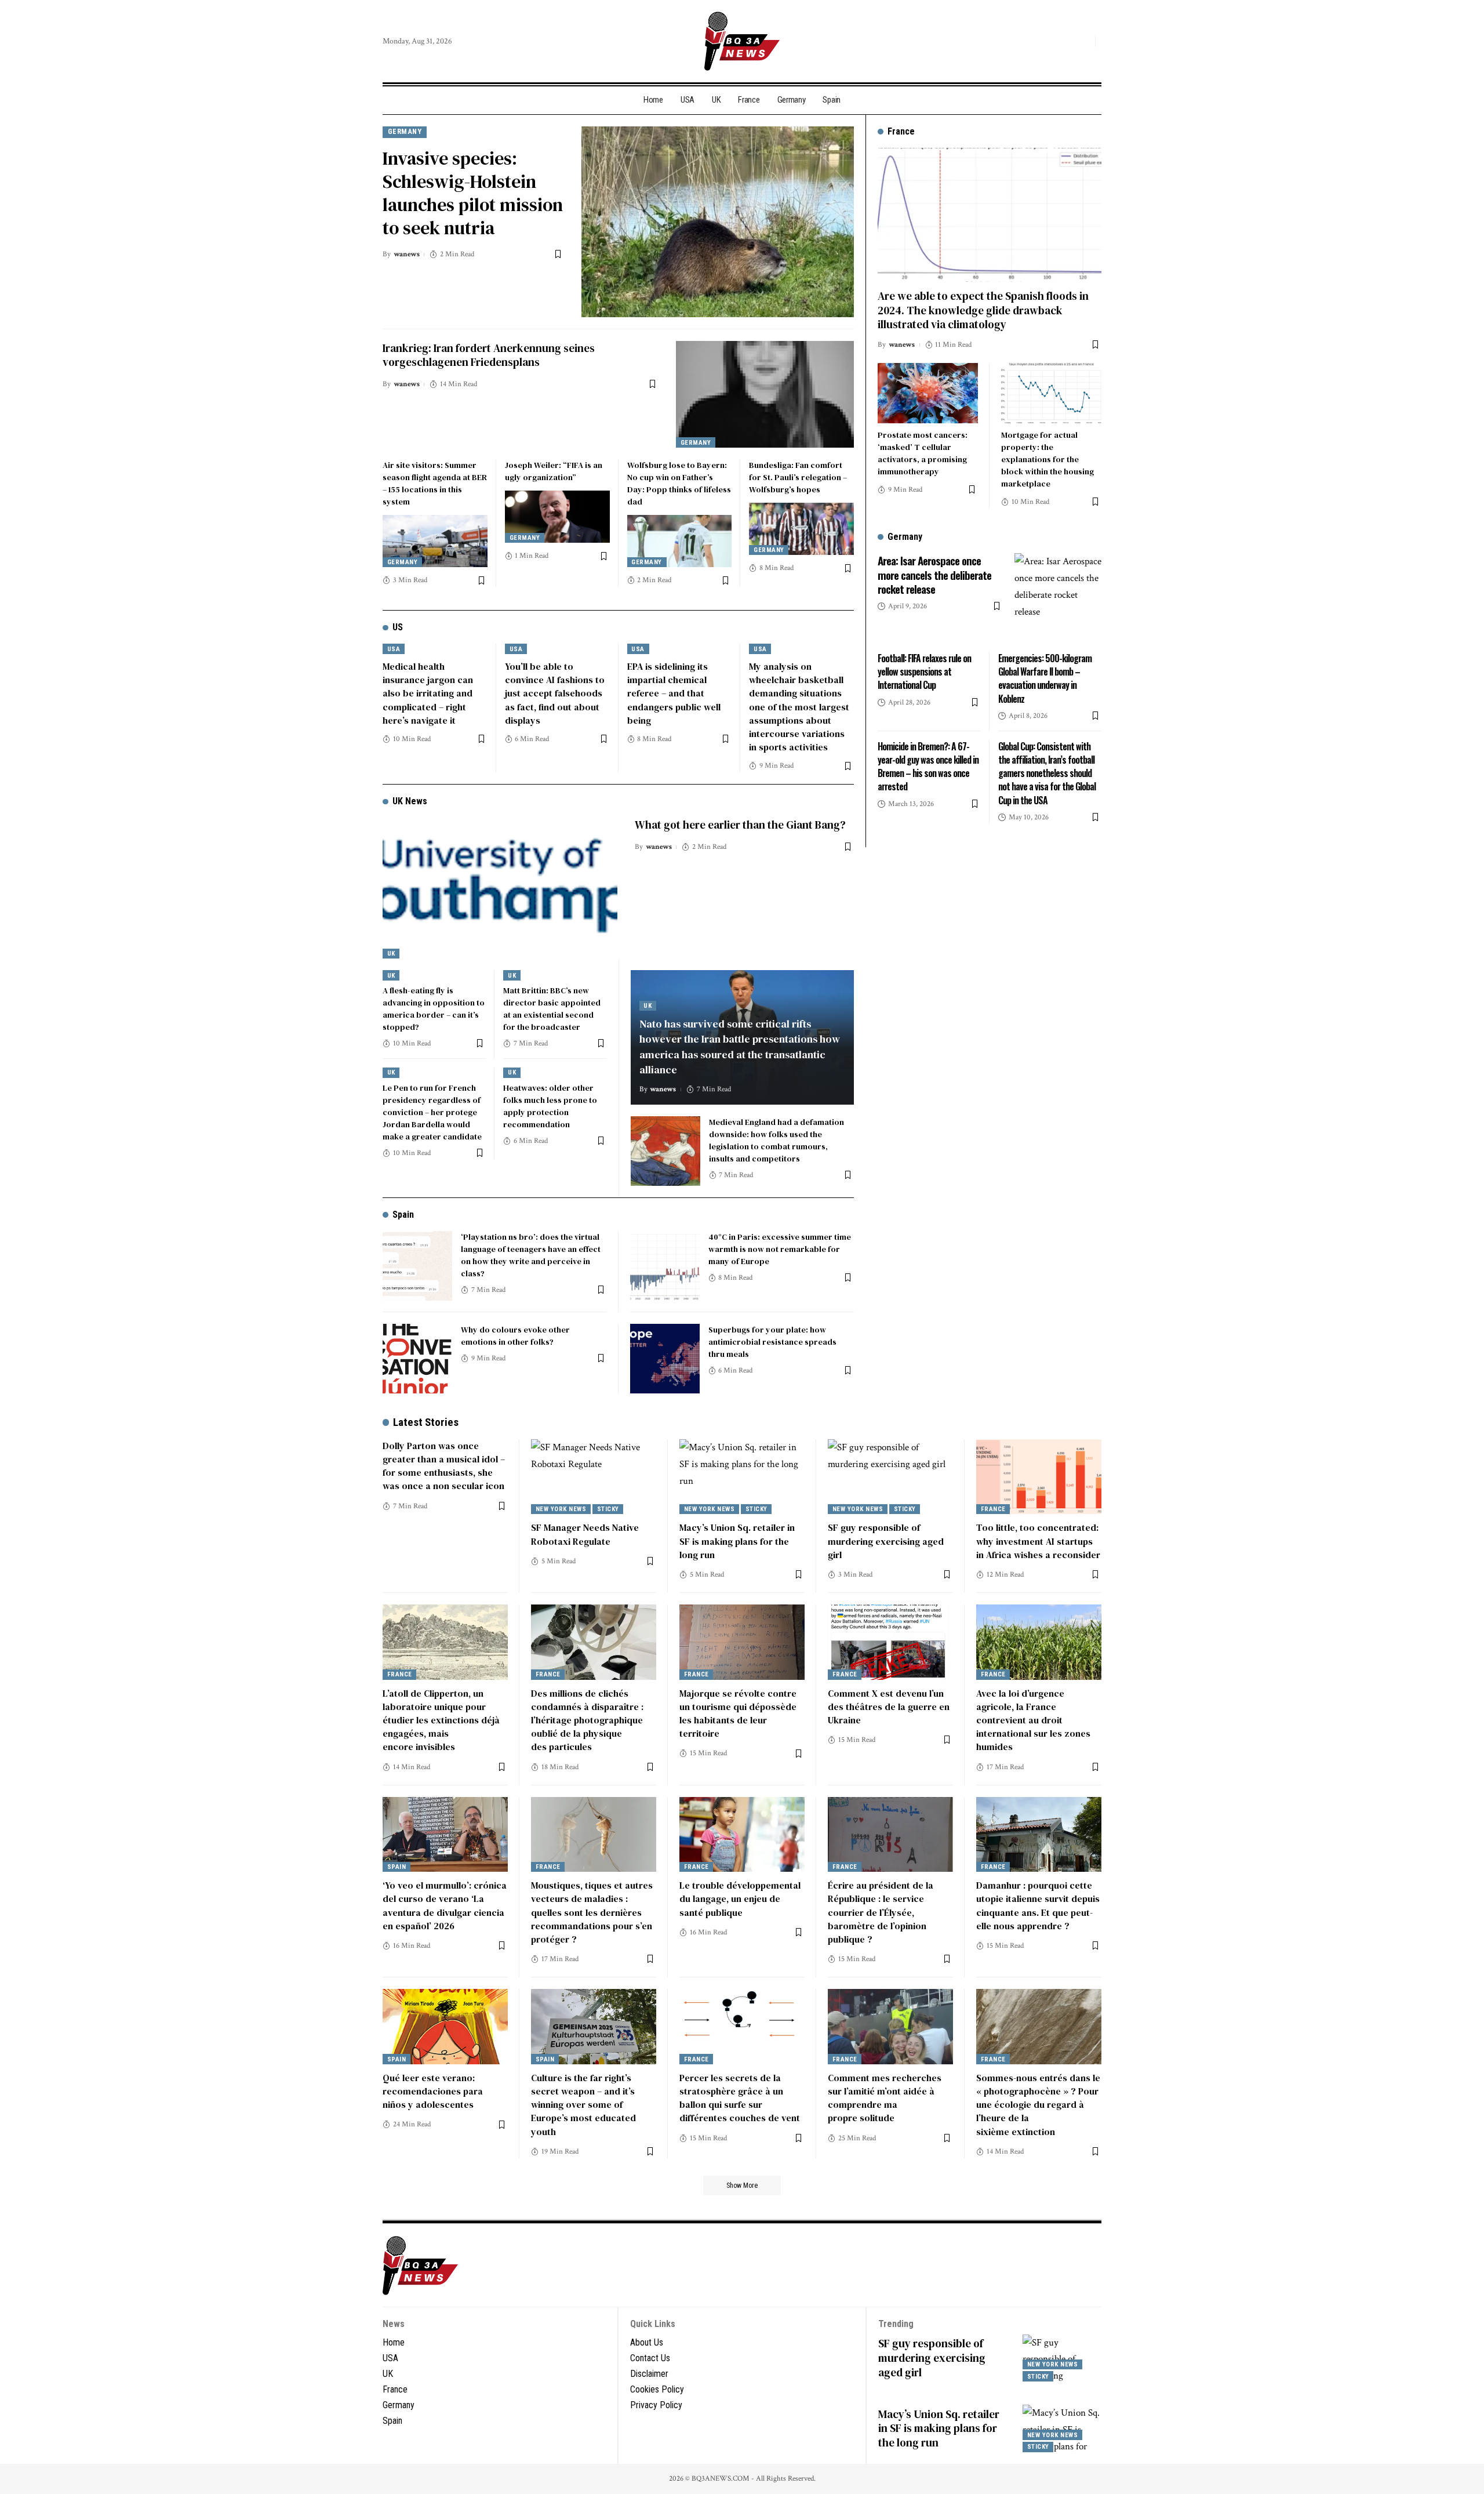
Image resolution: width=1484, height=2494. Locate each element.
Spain (403, 1215)
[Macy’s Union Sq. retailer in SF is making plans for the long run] (742, 1477)
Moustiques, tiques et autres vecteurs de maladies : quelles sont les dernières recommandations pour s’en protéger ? (592, 1912)
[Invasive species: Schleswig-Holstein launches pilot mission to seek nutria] (718, 222)
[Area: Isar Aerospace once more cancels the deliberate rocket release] (1058, 597)
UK (391, 954)
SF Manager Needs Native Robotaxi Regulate (585, 1534)
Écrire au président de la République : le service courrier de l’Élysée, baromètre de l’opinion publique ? (881, 1912)
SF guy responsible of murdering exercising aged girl (886, 1541)
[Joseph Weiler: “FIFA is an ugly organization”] (557, 517)
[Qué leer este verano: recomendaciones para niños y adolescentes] (445, 2027)
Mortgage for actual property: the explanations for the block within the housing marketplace (1047, 459)
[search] (1083, 41)
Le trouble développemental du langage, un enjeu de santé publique (740, 1898)
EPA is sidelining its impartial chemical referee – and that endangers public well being (674, 693)
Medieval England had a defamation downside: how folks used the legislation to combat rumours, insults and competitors (776, 1140)
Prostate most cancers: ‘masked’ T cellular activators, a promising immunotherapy (923, 453)
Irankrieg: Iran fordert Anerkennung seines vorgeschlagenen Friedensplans (489, 355)
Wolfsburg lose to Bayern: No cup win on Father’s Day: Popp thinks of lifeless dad (679, 483)
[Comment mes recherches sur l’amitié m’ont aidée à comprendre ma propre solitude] (890, 2027)
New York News (561, 1509)
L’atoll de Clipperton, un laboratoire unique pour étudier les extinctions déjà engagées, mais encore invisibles (441, 1720)
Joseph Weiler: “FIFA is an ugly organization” (554, 471)
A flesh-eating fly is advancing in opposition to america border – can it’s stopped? (434, 1009)
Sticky (608, 1509)
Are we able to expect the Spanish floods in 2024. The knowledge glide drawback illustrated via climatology (983, 310)
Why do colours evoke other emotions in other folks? (515, 1336)
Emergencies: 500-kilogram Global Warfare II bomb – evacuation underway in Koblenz (1045, 678)
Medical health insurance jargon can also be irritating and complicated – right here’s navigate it (428, 693)
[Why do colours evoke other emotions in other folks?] (417, 1359)
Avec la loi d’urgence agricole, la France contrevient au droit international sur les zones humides (1033, 1720)
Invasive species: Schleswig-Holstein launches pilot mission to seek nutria (473, 193)
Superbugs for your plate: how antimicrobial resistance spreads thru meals (772, 1342)
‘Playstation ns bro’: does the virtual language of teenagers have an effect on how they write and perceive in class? (531, 1255)
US (398, 627)
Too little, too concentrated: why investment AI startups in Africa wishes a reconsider (1038, 1541)
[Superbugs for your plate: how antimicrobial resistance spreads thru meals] (665, 1359)
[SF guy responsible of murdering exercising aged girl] (890, 1477)
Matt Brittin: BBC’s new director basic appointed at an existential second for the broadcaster (552, 1009)
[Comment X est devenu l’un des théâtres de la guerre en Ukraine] (890, 1642)
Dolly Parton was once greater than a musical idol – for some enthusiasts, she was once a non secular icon (444, 1466)
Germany (405, 131)
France (993, 1509)
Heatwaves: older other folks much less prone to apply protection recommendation (550, 1106)
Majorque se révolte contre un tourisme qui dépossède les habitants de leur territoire (738, 1714)
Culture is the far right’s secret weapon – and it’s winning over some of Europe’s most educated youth (583, 2105)
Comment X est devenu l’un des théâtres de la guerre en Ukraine (889, 1707)
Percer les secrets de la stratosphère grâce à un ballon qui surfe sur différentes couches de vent (740, 2098)
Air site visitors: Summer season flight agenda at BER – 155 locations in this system (435, 483)
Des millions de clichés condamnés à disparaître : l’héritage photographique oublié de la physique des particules (587, 1720)
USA (394, 649)
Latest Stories (426, 1422)
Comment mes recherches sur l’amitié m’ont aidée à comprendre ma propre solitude (885, 2098)
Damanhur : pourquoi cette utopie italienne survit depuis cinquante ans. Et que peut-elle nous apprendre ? (1038, 1905)
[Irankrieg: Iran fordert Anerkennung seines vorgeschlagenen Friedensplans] (765, 394)
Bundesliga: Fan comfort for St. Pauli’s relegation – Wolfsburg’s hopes (798, 477)
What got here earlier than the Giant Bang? (740, 825)
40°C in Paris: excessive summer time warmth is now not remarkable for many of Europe (780, 1249)
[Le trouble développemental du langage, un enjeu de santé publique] (742, 1835)
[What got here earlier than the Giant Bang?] (500, 888)
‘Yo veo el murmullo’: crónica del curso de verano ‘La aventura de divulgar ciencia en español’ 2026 (445, 1905)
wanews (407, 254)
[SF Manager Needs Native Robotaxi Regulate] (594, 1477)
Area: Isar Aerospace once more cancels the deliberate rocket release (934, 574)
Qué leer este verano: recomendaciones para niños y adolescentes (433, 2091)
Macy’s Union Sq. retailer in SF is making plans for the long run (737, 1541)
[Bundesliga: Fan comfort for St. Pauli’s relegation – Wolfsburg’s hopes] (801, 529)
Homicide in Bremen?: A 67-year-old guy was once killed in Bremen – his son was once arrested (928, 767)
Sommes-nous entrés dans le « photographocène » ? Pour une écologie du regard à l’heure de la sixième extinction (1038, 2105)
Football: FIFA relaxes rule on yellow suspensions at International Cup (924, 671)
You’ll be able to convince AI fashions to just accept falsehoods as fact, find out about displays (555, 693)
